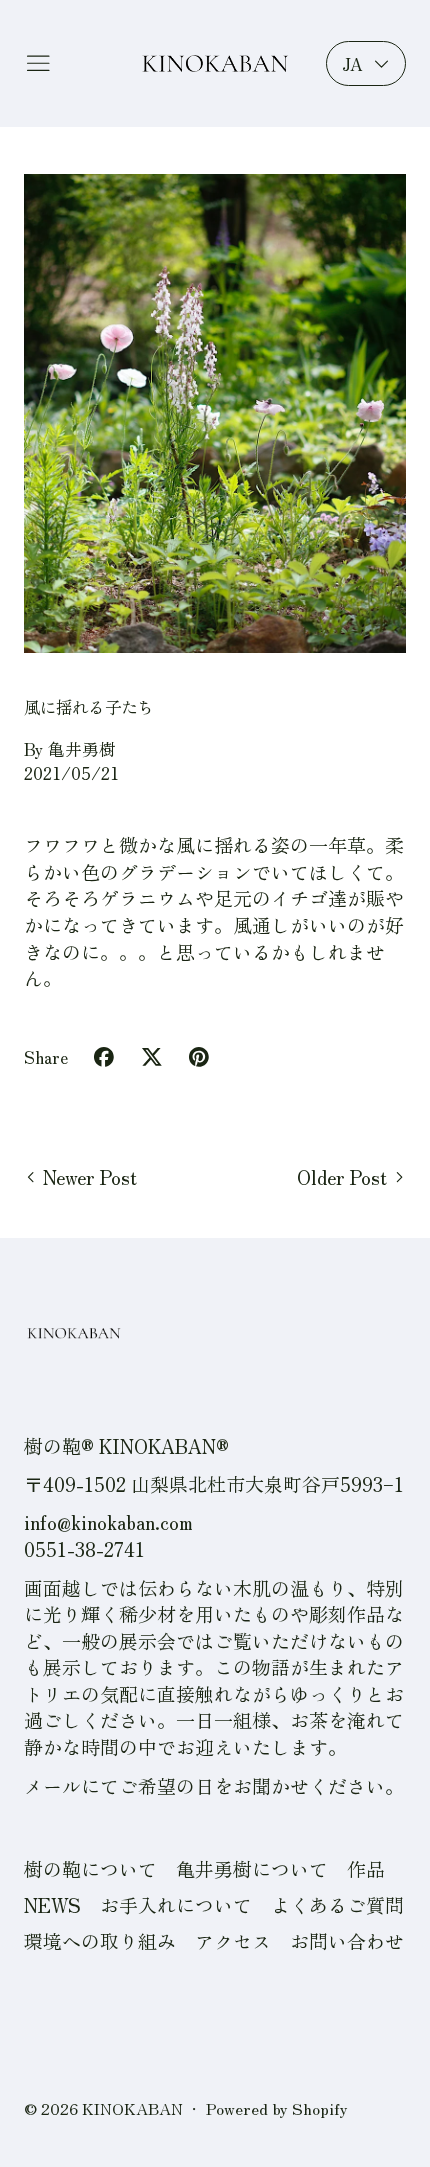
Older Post (342, 1177)
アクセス (233, 1940)
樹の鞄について (90, 1868)
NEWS (52, 1904)
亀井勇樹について (252, 1868)
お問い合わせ (347, 1940)
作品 (366, 1868)
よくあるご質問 (337, 1904)
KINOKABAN (132, 2108)
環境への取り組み (100, 1940)
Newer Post (90, 1177)
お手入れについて (176, 1904)
